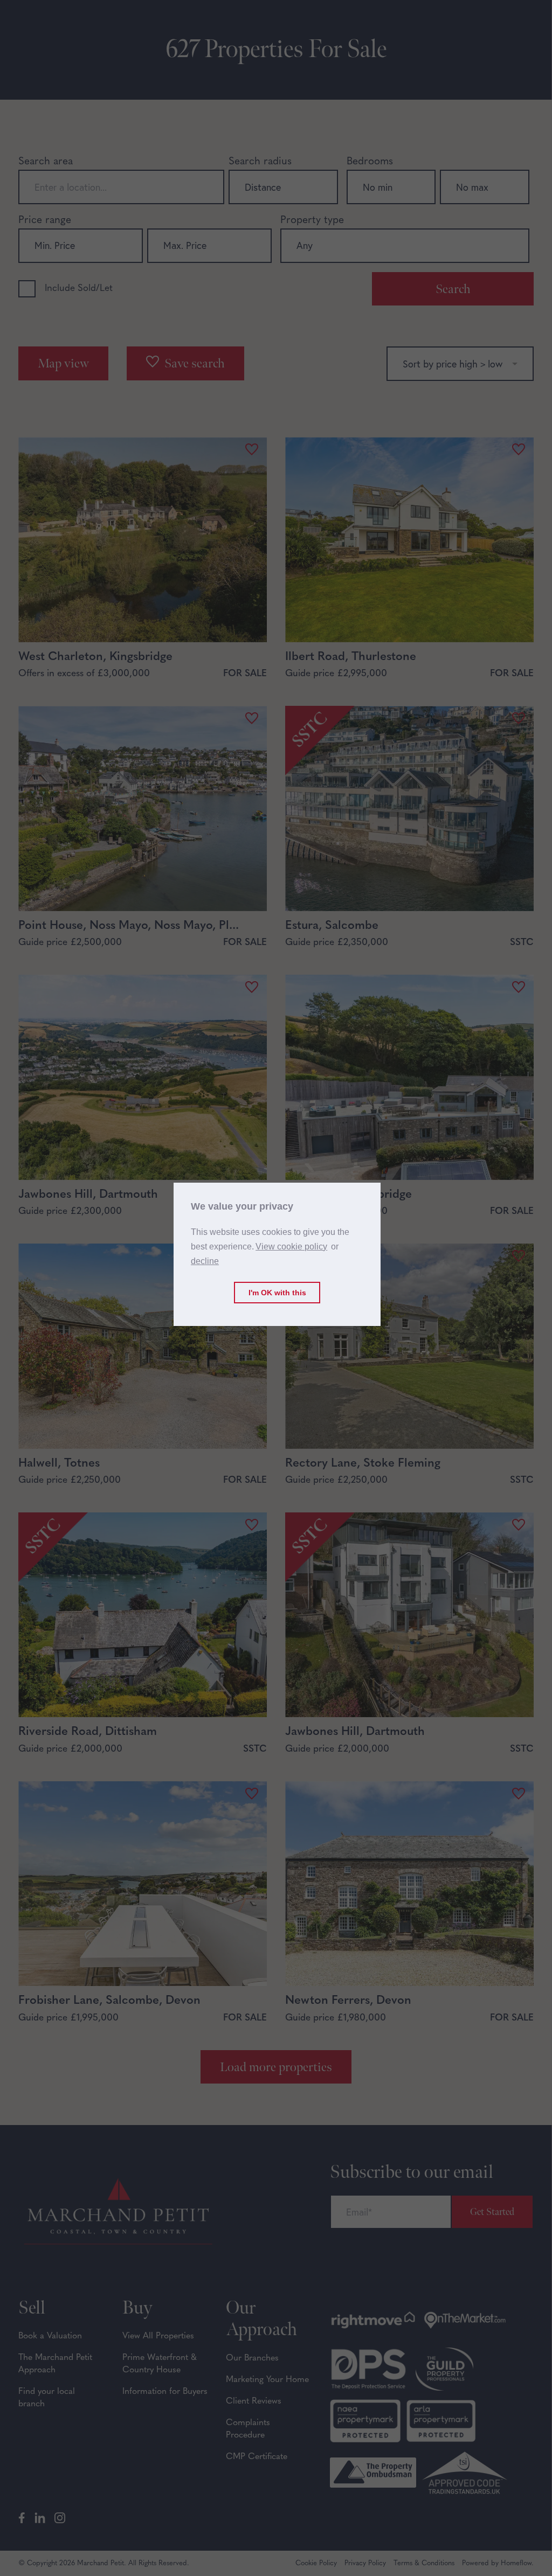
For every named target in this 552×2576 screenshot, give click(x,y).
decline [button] (205, 1261)
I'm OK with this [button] (277, 1293)
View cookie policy (291, 1247)
